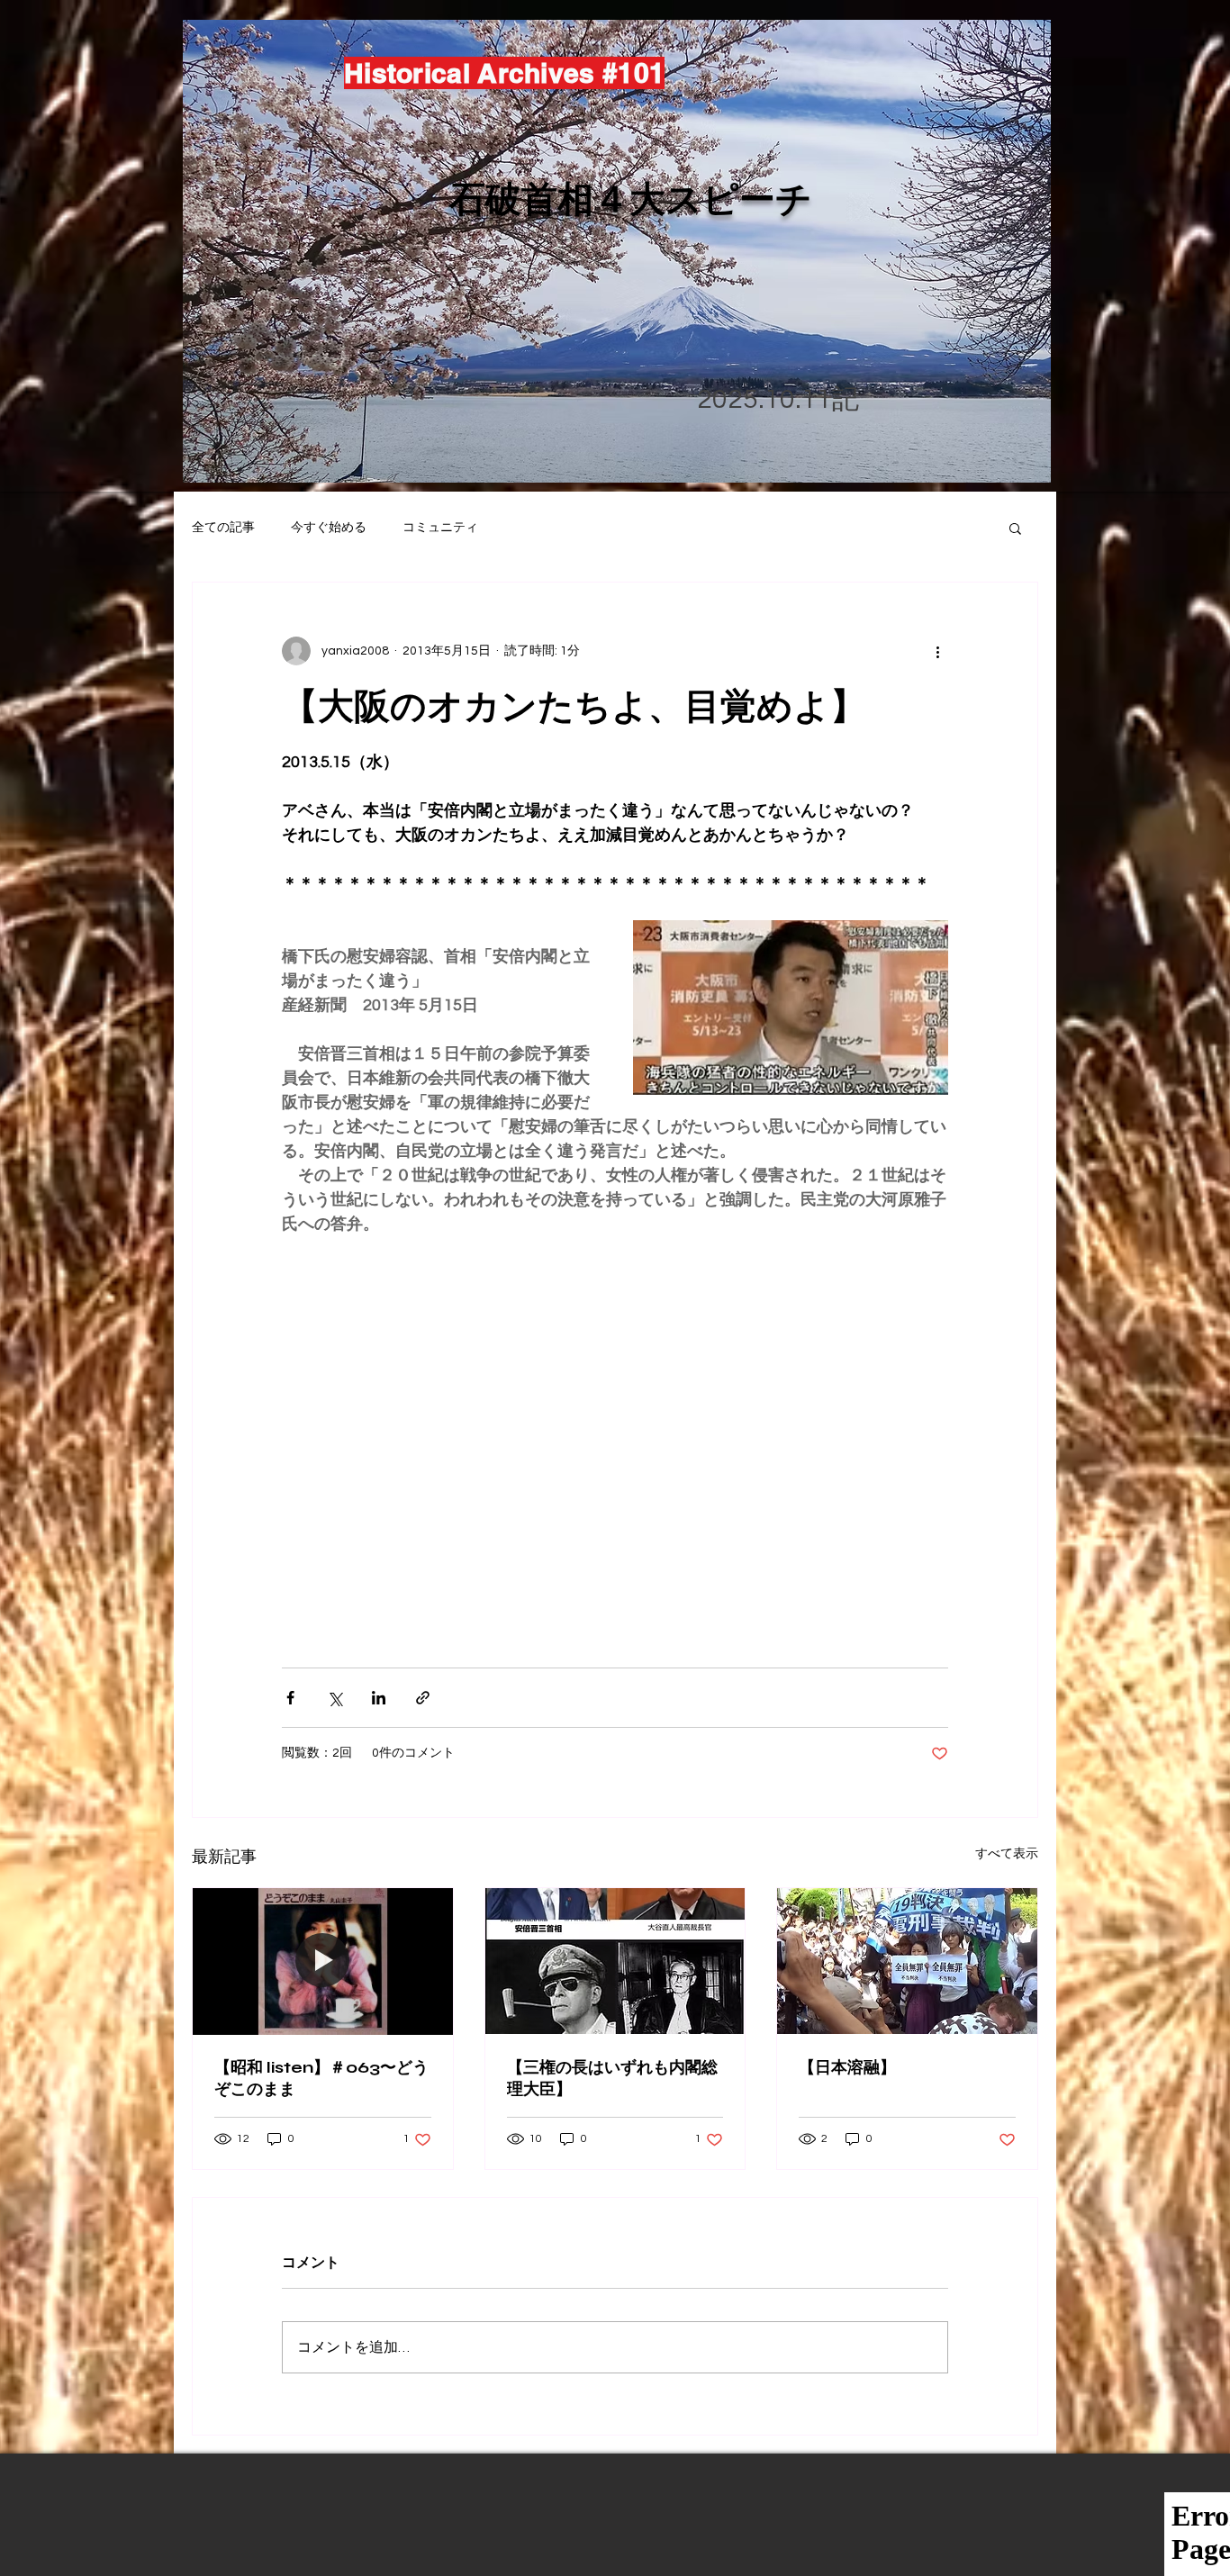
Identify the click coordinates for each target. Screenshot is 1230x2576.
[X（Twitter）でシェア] (335, 1698)
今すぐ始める (329, 528)
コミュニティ (440, 528)
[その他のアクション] (937, 651)
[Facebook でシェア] (290, 1698)
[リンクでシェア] (423, 1698)
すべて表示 (1007, 1854)
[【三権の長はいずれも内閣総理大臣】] (615, 1961)
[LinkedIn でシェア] (379, 1698)
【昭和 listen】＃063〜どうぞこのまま (321, 2078)
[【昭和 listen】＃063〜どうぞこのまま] (323, 1961)
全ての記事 (223, 528)
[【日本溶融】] (907, 1961)
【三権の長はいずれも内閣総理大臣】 (612, 2078)
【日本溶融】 (847, 2067)
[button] (1015, 528)
